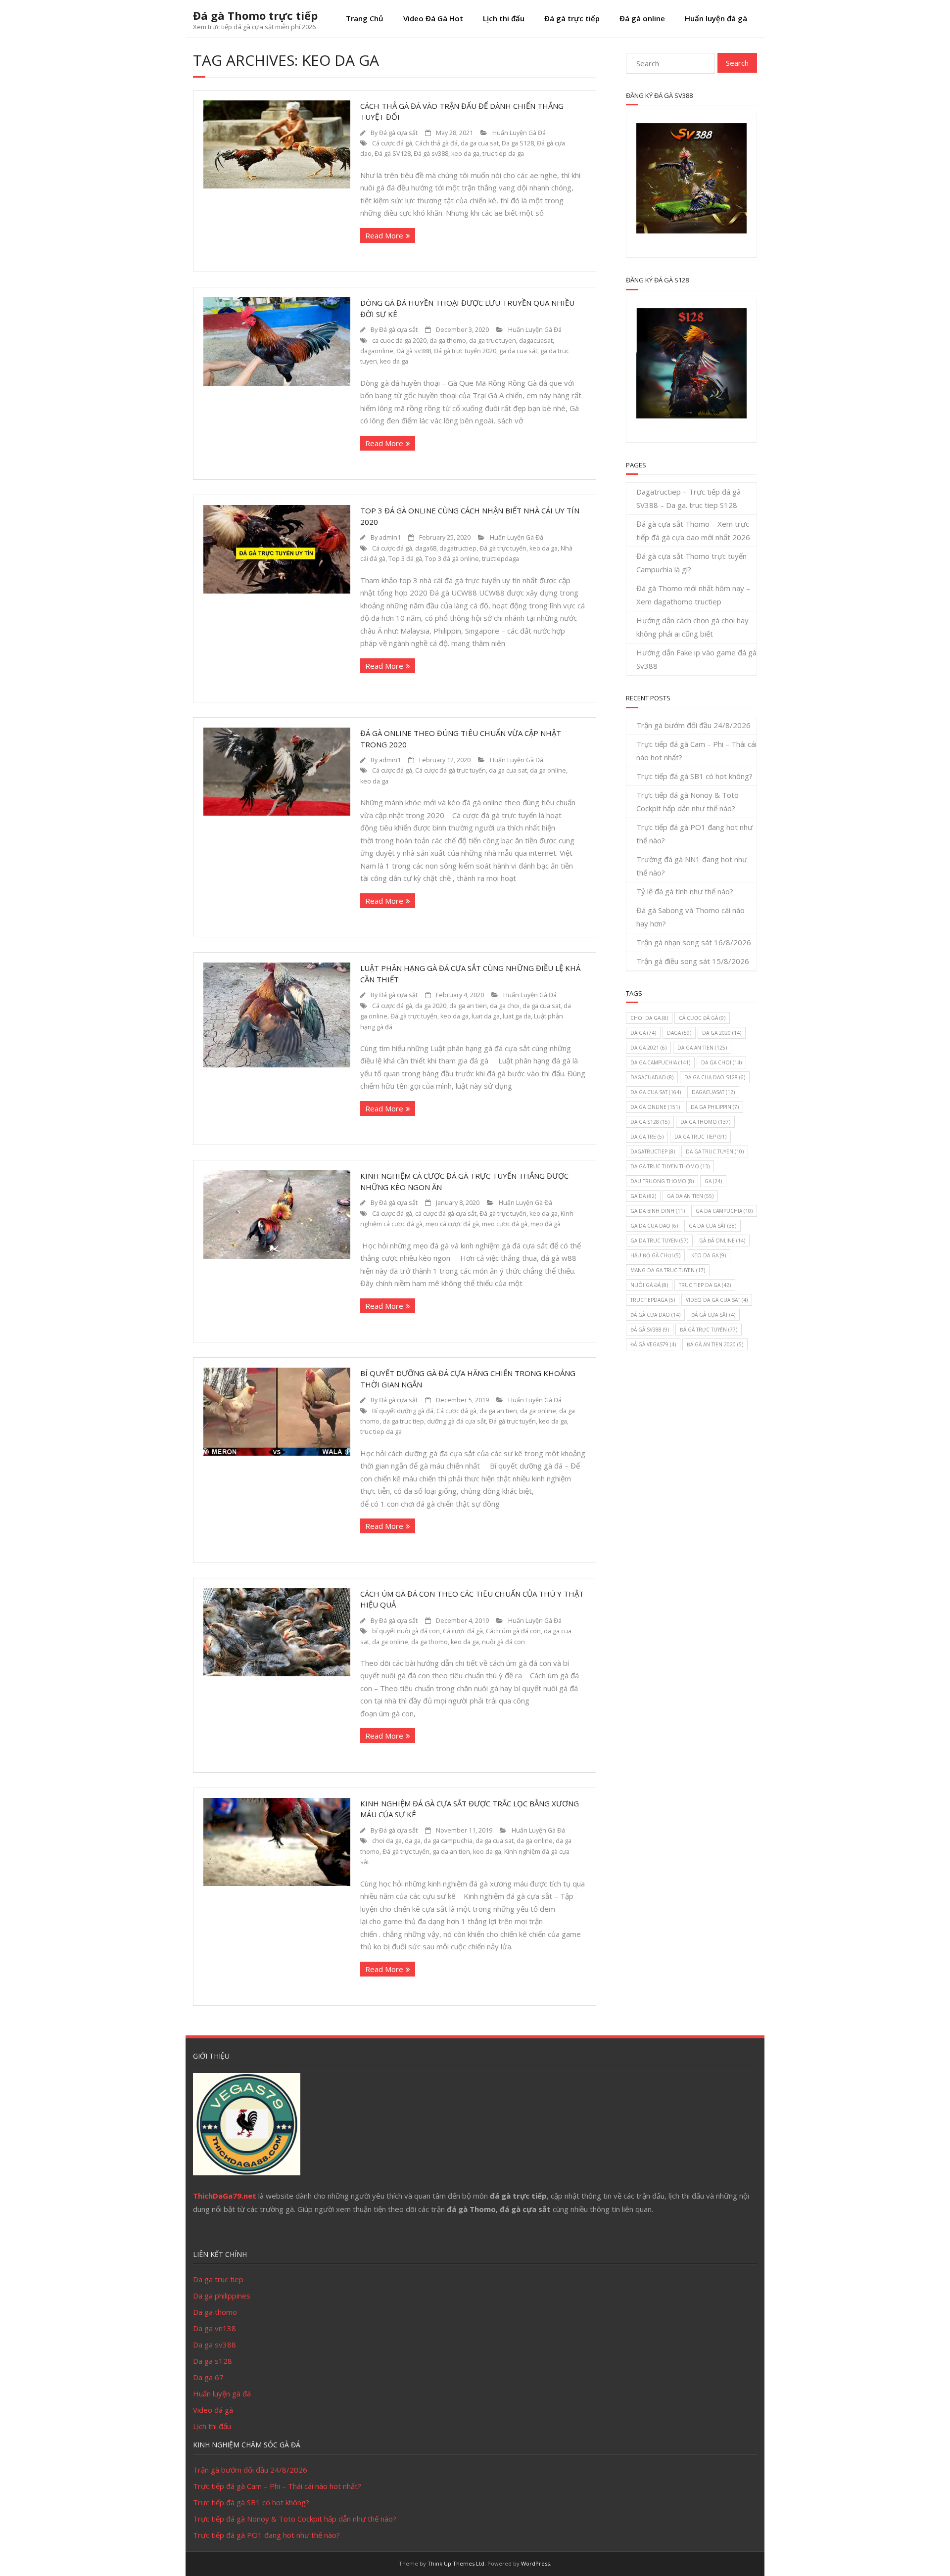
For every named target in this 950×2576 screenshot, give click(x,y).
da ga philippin (715, 1107)
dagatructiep (458, 548)
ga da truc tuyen (659, 1241)
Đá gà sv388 (431, 154)
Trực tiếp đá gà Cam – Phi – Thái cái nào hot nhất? (696, 751)
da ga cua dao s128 (715, 1077)
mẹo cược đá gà (505, 1224)
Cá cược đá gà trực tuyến (451, 770)
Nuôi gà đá (649, 1285)
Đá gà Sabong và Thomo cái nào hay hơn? (690, 917)
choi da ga (387, 1841)
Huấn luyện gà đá (222, 2393)
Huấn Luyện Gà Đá (519, 133)
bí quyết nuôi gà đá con (406, 1631)
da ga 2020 (431, 1006)
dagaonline (377, 351)
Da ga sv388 (214, 2345)
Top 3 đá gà (405, 559)
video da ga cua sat (717, 1300)
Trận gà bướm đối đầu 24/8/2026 (693, 725)
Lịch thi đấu (504, 18)
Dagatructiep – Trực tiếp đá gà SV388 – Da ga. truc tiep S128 (689, 498)
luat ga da (517, 1016)
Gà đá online (722, 1241)
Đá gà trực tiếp (572, 18)
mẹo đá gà (546, 1224)
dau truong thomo (662, 1181)
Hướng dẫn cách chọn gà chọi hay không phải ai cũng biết (692, 627)
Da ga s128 (213, 2361)
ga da (643, 1196)
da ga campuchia (448, 1841)
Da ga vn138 (214, 2328)
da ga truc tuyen (493, 341)
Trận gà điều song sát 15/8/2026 (693, 961)
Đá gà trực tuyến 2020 (465, 351)
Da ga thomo (215, 2312)
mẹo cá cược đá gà (452, 1224)
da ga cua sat (480, 143)
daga (679, 1033)
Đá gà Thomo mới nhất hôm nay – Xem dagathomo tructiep (693, 595)
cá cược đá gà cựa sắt (446, 1214)
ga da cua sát (518, 351)
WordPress (535, 2563)
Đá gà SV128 (393, 154)
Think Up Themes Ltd (456, 2563)
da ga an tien (468, 1006)
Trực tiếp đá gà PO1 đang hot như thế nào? (694, 834)
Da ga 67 (208, 2377)
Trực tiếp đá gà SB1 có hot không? (694, 776)
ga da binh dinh (658, 1211)
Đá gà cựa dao (655, 1315)
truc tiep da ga (503, 154)
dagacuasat (536, 341)
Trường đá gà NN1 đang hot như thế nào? (692, 866)
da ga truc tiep (403, 1421)
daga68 (426, 548)
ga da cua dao (654, 1226)
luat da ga (486, 1016)
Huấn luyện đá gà (716, 18)
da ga (413, 1841)
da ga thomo (448, 341)
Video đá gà (213, 2410)
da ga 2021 (648, 1048)
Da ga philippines (222, 2296)
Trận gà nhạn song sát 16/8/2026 (694, 942)
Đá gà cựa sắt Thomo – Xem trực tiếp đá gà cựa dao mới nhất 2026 (693, 530)
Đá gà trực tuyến (503, 548)
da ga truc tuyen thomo (670, 1166)
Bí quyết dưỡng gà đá (403, 1411)
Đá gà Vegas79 (653, 1344)
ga (713, 1181)
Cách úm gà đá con (513, 1631)
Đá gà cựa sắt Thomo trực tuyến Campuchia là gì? (691, 563)
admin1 (390, 537)
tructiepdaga (500, 559)
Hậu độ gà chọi (655, 1255)
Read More (384, 235)
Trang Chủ (365, 18)
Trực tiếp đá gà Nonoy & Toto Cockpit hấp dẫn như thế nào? (688, 802)
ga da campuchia (724, 1211)
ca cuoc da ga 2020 (399, 341)
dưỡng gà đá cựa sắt (456, 1421)
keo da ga (465, 154)
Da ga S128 (518, 143)
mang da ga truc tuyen (668, 1270)
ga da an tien (451, 1852)
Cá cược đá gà (392, 143)
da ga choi (505, 1006)
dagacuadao (652, 1077)
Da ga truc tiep (218, 2279)
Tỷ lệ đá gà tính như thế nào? (685, 891)
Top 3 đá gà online (452, 559)
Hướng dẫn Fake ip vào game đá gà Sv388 (696, 659)
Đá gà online (642, 18)
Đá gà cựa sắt (398, 133)
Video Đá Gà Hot (433, 18)
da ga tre (647, 1137)
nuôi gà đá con (503, 1642)
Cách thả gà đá (436, 143)
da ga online (548, 770)
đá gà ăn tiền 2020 (715, 1344)
